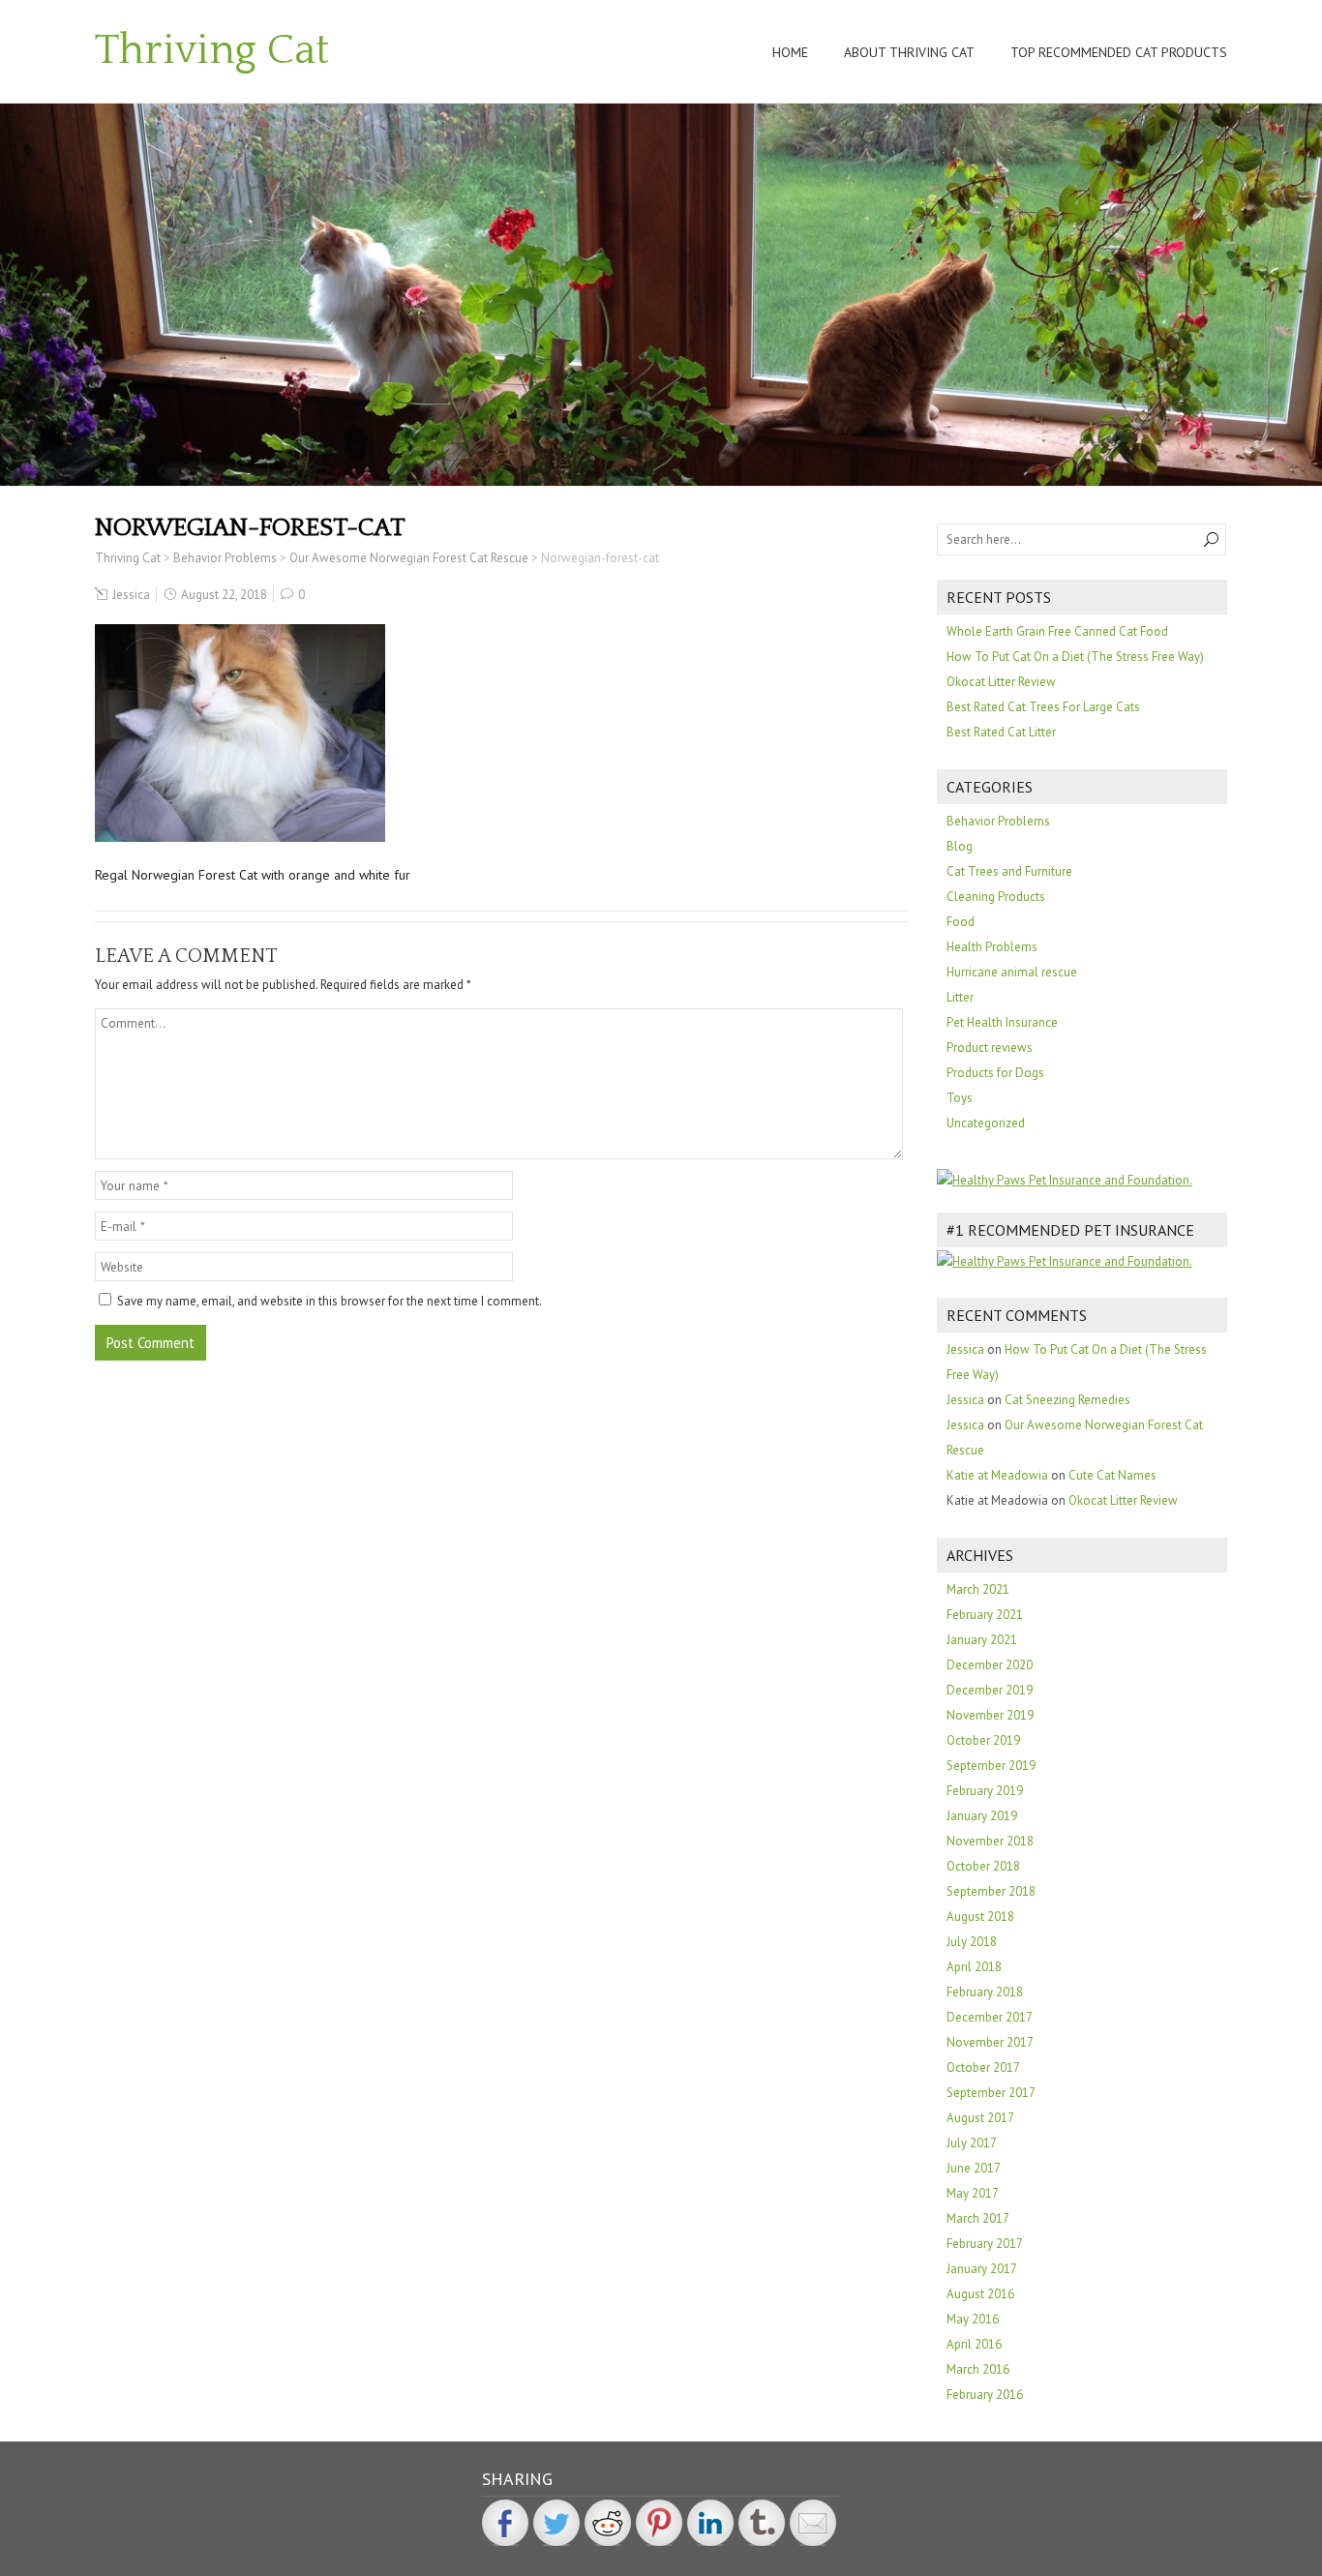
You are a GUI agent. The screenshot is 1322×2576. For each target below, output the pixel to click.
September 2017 (991, 2093)
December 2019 (990, 1690)
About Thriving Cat (909, 52)
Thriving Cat (212, 50)
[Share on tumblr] (762, 2523)
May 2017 (973, 2193)
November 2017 (990, 2042)
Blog (960, 846)
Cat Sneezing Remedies (1067, 1400)
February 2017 (985, 2244)
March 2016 (978, 2369)
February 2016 (985, 2395)
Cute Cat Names (1112, 1475)
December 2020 (990, 1665)
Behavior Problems (998, 821)
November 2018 (990, 1841)
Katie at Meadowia (997, 1475)
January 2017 (982, 2269)
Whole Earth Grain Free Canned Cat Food (1057, 631)
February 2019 (985, 1791)
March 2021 (978, 1589)
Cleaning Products (996, 897)
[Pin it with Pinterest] (659, 2523)
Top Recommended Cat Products (1119, 52)
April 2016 (974, 2344)
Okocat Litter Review (1001, 682)
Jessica (131, 595)
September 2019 (991, 1766)
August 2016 (980, 2294)
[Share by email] (813, 2523)
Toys (960, 1098)
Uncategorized (986, 1123)
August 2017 (980, 2118)
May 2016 (973, 2319)
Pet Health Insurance (1002, 1022)
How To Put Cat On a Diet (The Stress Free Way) (1075, 657)
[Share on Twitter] (556, 2523)
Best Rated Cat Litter (1001, 732)
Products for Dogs (995, 1073)
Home (790, 52)
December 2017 (990, 2017)
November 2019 (990, 1715)
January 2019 (982, 1816)
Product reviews (990, 1048)
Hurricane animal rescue (1012, 972)
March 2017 (978, 2218)
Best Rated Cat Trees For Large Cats (1043, 707)
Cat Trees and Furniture (1009, 871)
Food (961, 922)
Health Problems (992, 947)
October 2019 (983, 1740)
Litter (960, 997)
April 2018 (974, 1967)
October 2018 (983, 1866)
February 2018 (985, 1992)
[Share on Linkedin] (710, 2523)
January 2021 (982, 1640)
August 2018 (980, 1917)
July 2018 (972, 1942)
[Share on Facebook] (505, 2523)
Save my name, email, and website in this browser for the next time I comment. (330, 1301)
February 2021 (985, 1615)
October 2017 (983, 2067)
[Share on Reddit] (608, 2523)
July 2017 (972, 2143)
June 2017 (974, 2168)
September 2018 (991, 1891)
